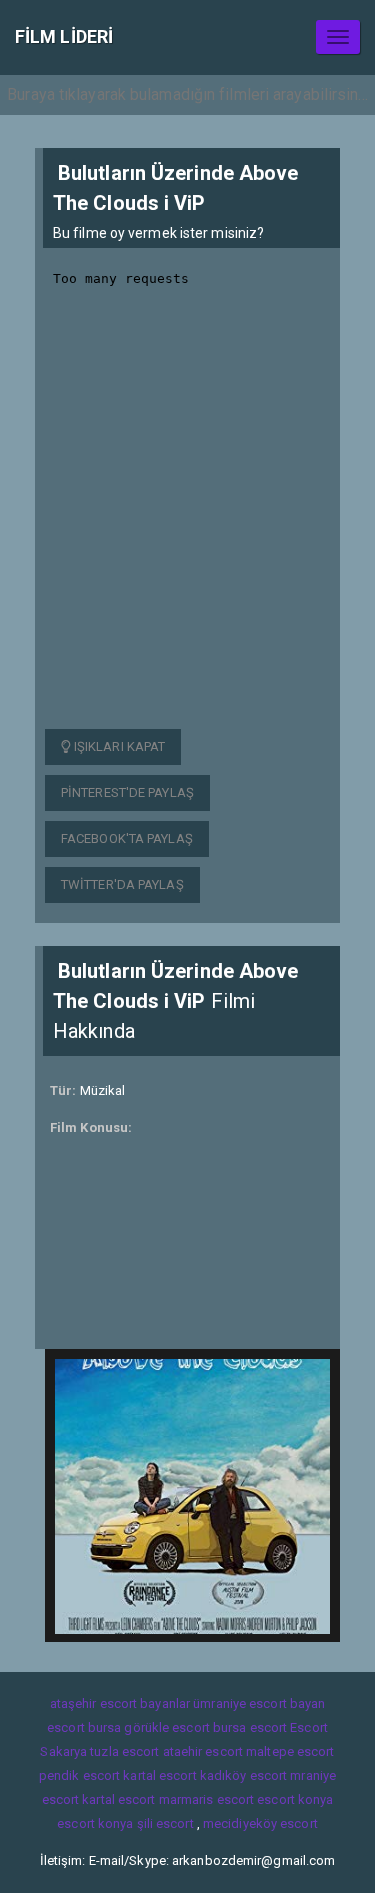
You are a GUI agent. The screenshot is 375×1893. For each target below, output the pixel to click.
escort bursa (84, 1727)
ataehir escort (203, 1751)
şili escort (165, 1823)
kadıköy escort (243, 1775)
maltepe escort (290, 1751)
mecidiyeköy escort (260, 1823)
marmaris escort (207, 1799)
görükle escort (166, 1727)
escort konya (295, 1799)
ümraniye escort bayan (259, 1703)
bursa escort (250, 1727)
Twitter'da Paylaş (122, 884)
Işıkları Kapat (118, 746)
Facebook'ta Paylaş (127, 838)
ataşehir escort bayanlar (120, 1703)
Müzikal (103, 1090)
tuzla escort (124, 1751)
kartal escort (159, 1775)
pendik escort (79, 1775)
